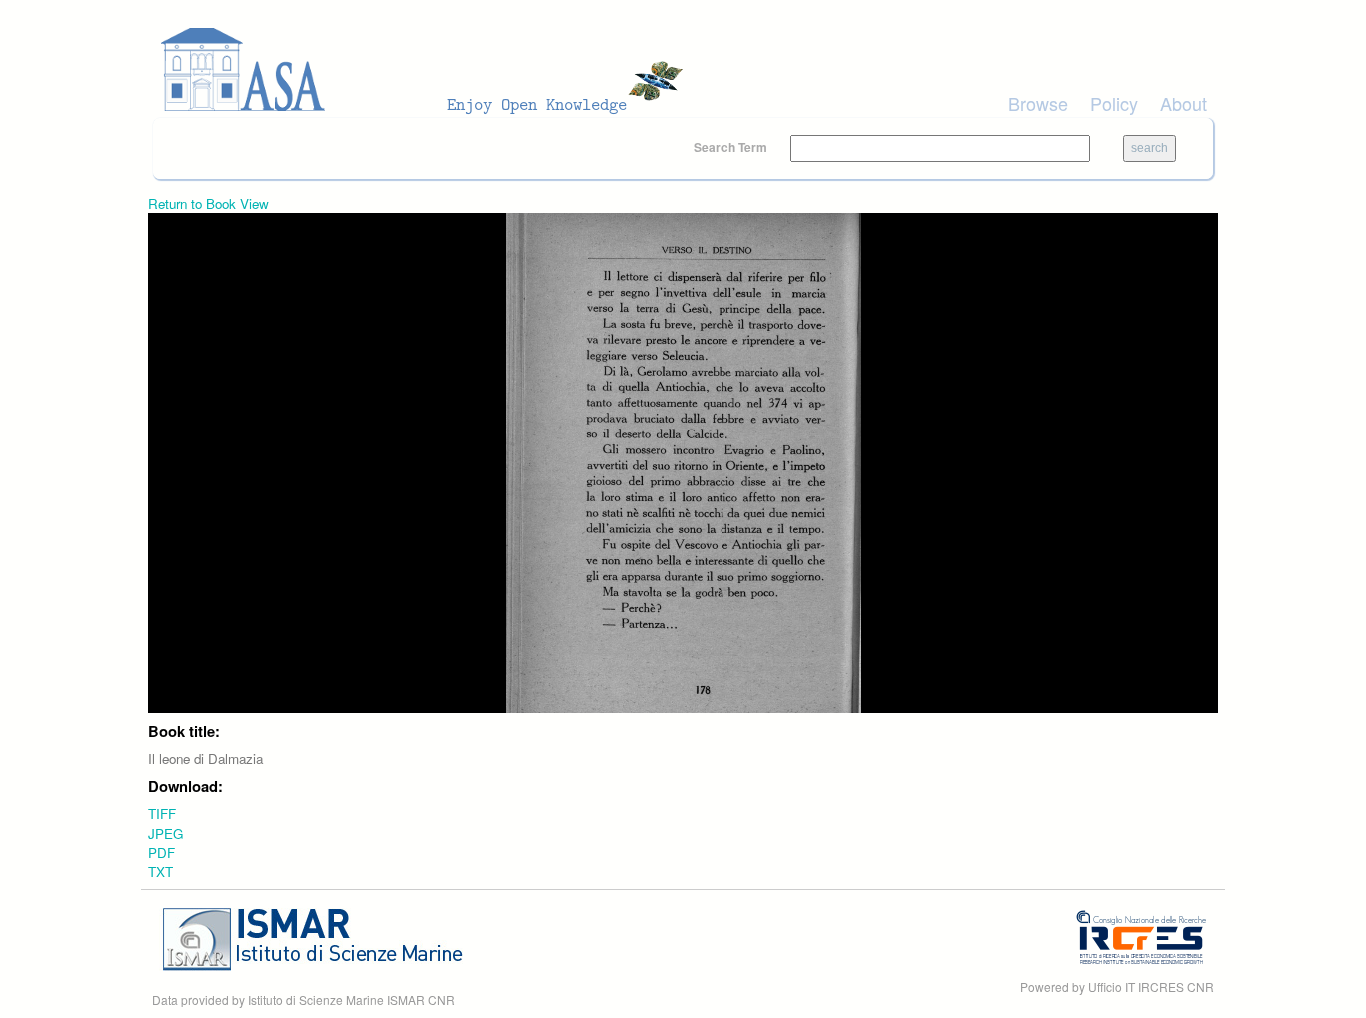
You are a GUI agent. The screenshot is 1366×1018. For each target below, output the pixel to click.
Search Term (732, 147)
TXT (160, 871)
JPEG (165, 833)
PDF (161, 852)
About (1183, 103)
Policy (1114, 103)
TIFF (162, 813)
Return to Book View (208, 203)
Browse (1038, 103)
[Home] (428, 70)
